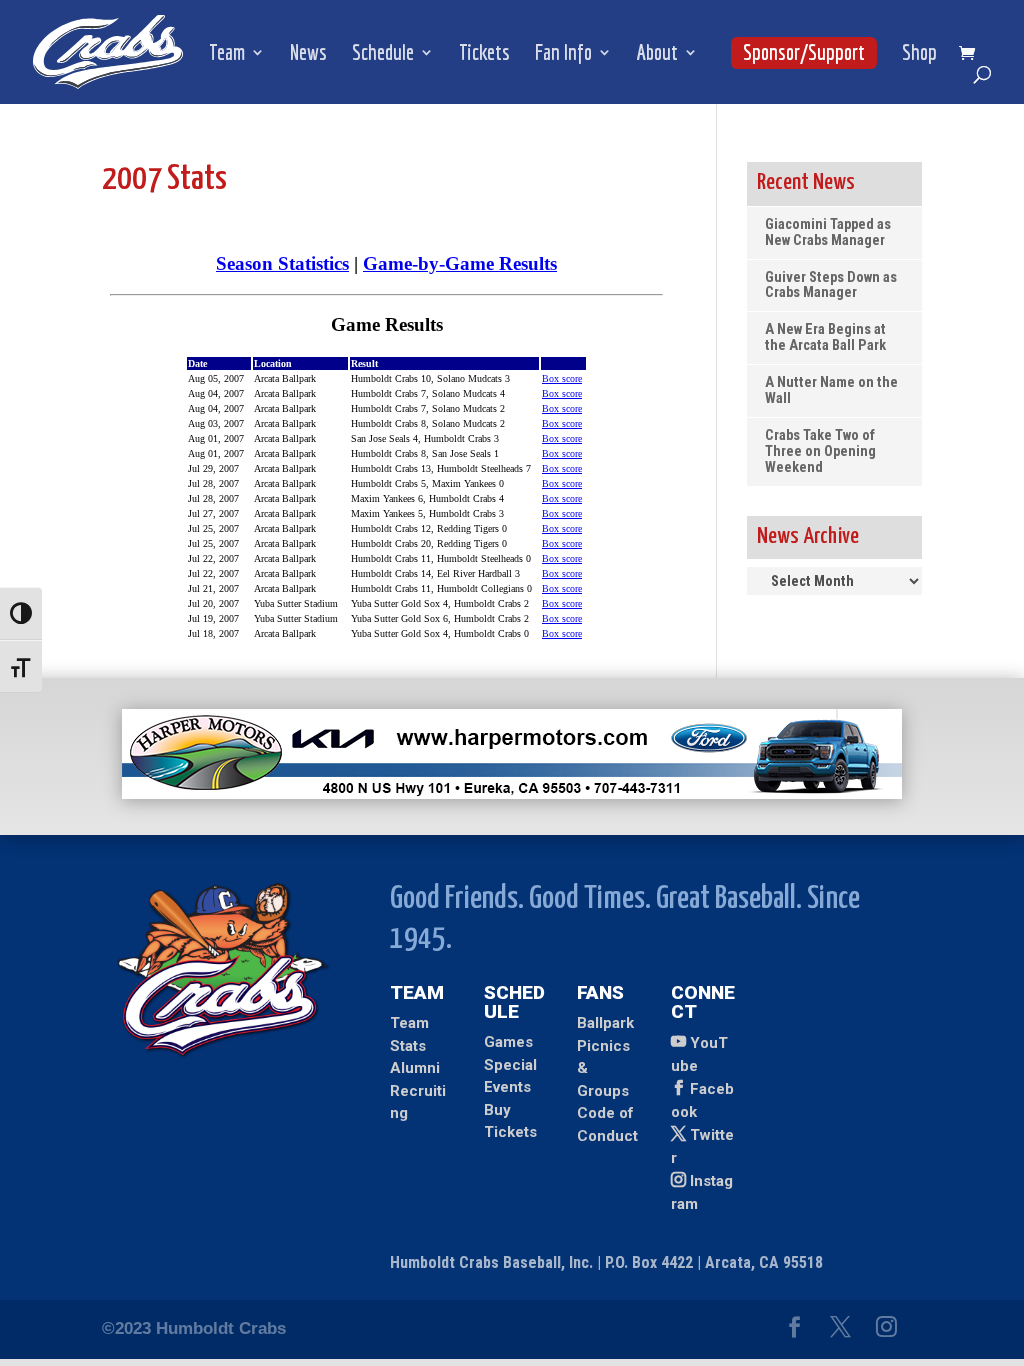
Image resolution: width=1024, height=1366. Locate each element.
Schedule (383, 54)
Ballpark (605, 1023)
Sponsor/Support (804, 52)
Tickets (484, 54)
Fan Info (563, 54)
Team (227, 54)
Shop (919, 54)
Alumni (415, 1068)
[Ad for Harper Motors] (512, 793)
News (308, 54)
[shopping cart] (972, 54)
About (657, 54)
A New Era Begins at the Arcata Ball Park (825, 337)
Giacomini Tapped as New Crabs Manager (828, 232)
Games (508, 1042)
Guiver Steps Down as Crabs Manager (831, 285)
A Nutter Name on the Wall (831, 390)
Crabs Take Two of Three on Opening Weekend (820, 451)
